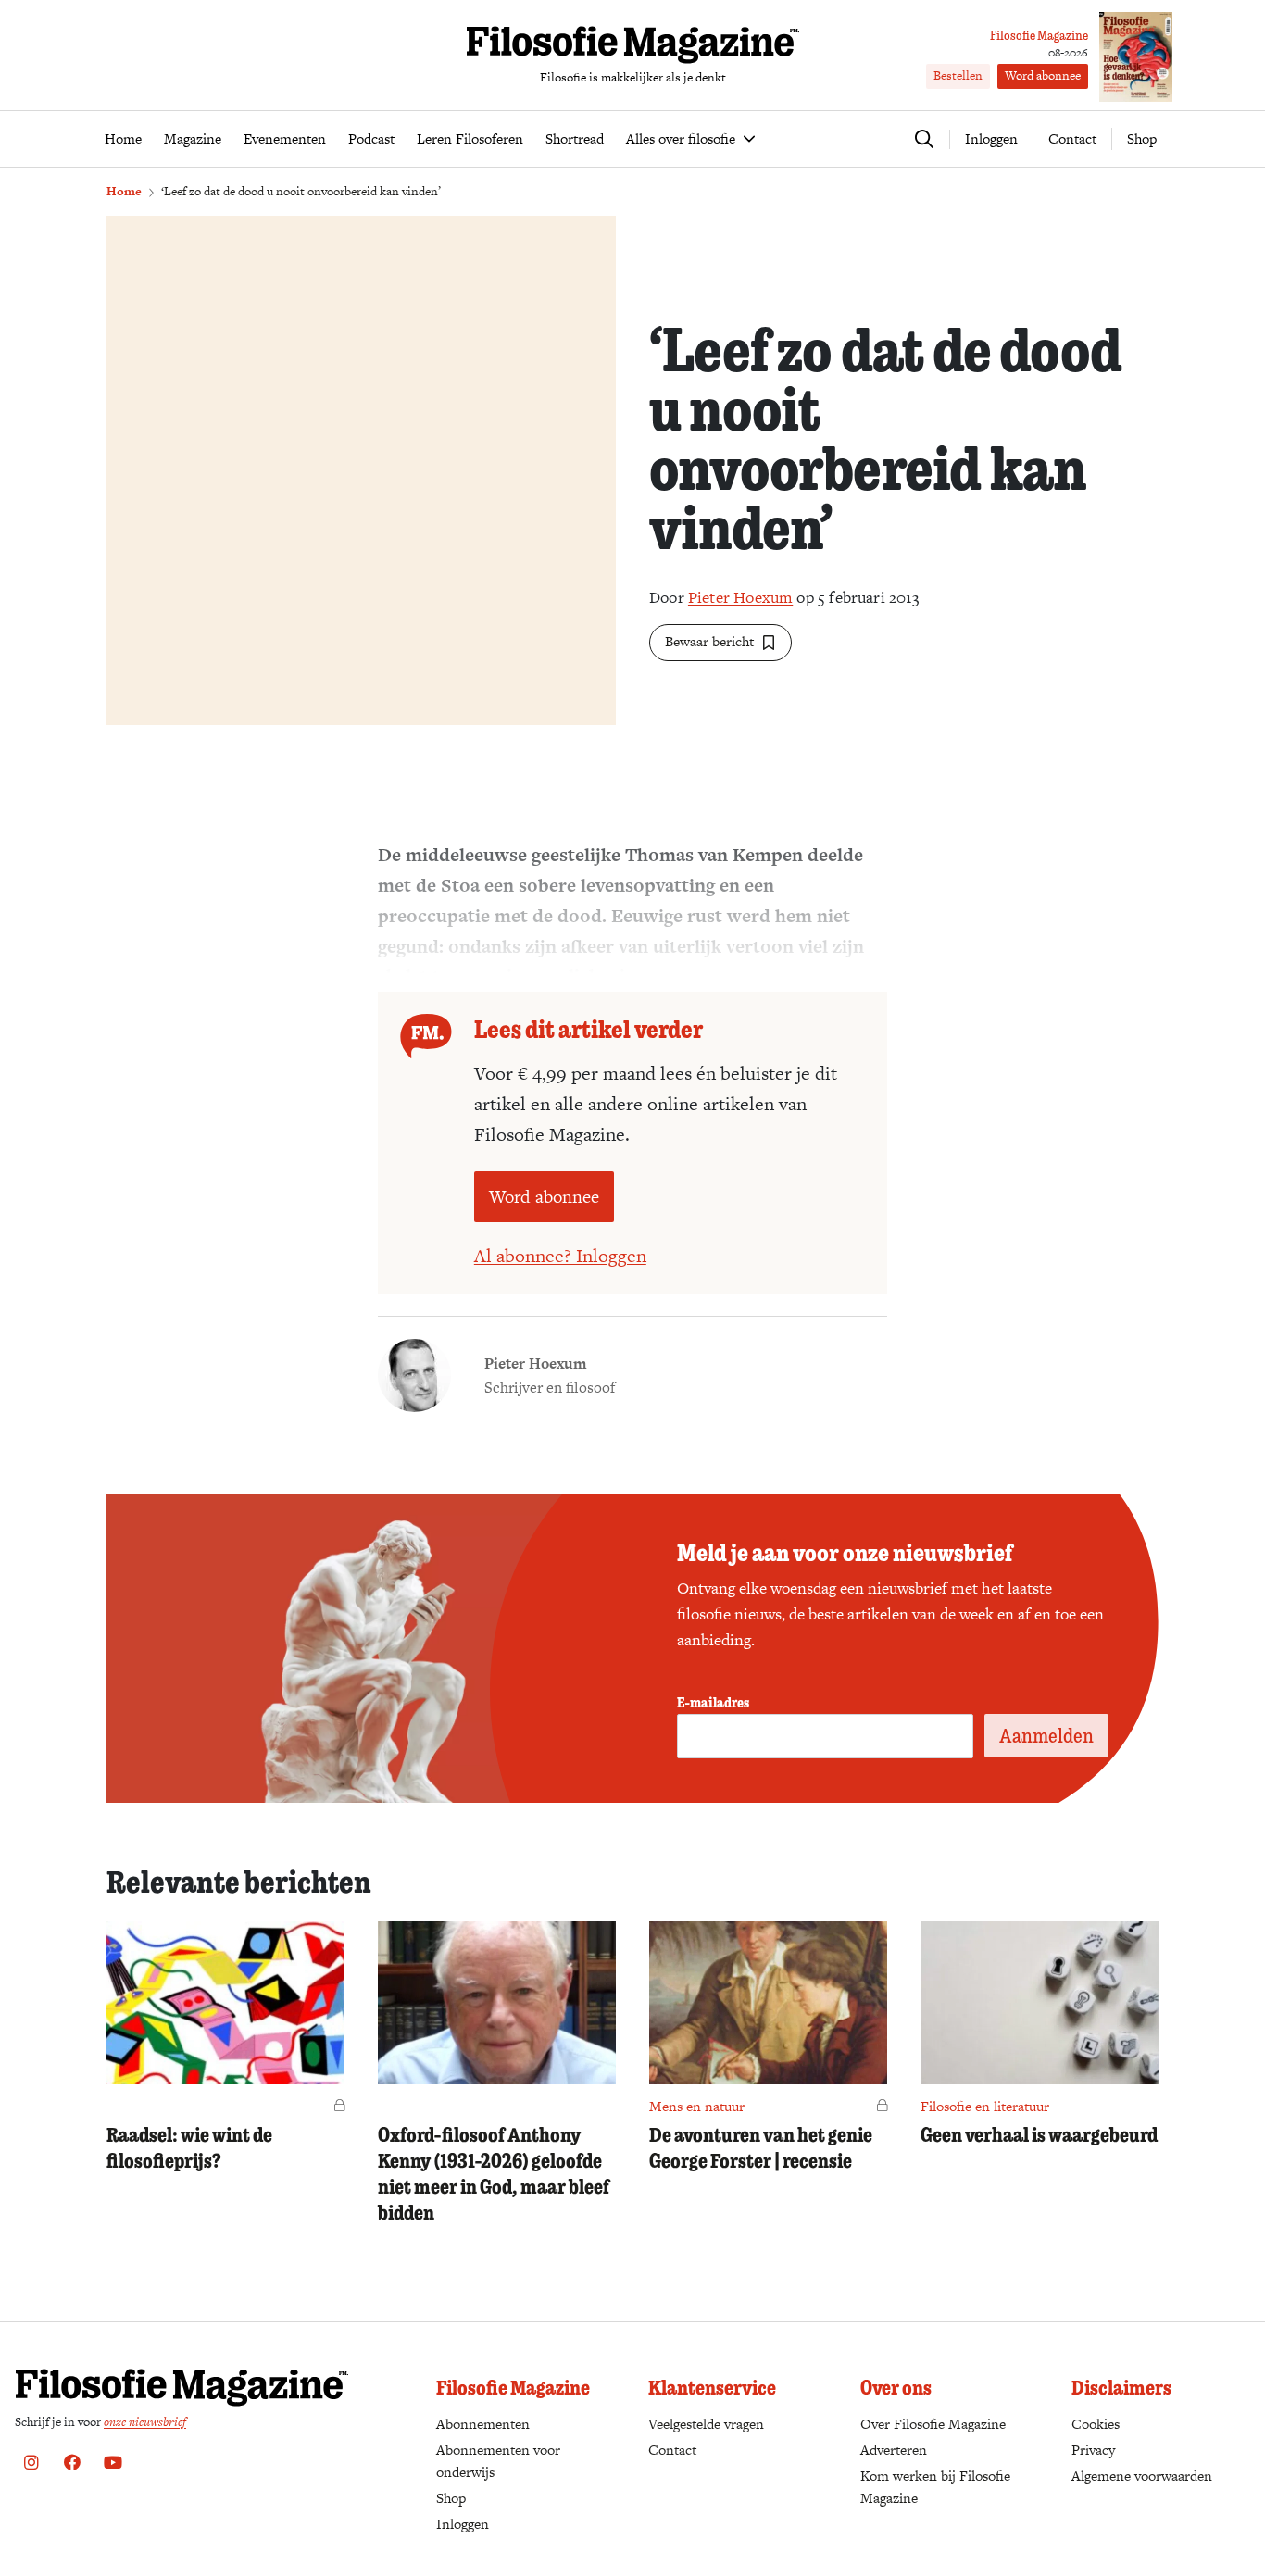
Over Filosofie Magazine (933, 2424)
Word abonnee (1043, 75)
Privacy (1093, 2450)
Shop (1142, 138)
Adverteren (894, 2450)
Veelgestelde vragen (706, 2424)
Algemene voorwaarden (1142, 2476)
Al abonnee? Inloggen (560, 1256)
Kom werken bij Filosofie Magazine (935, 2487)
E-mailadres (713, 1702)
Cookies (1096, 2424)
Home (124, 191)
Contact (1072, 138)
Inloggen (463, 2524)
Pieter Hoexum (740, 597)
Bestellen (958, 75)
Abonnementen (483, 2424)
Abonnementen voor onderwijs (498, 2461)
